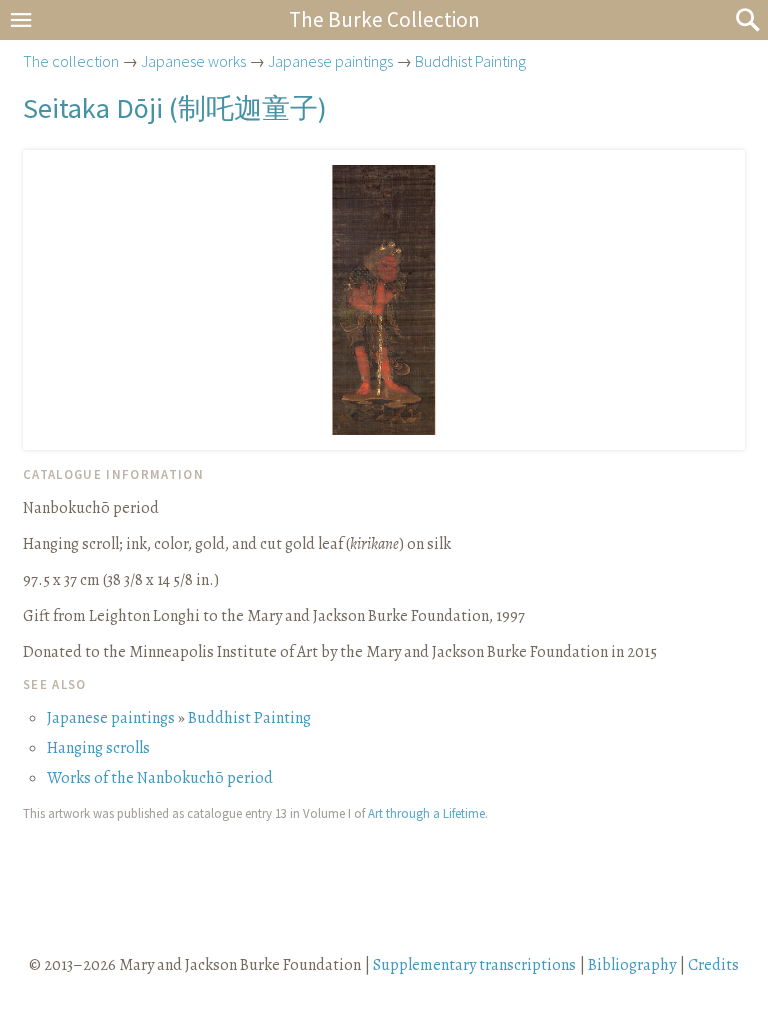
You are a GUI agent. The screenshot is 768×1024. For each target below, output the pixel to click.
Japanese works (193, 61)
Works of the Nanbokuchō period (160, 778)
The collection (71, 61)
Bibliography (632, 965)
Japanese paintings (330, 61)
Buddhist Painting (470, 61)
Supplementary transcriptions (474, 965)
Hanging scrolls (98, 748)
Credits (713, 965)
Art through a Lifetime (426, 813)
